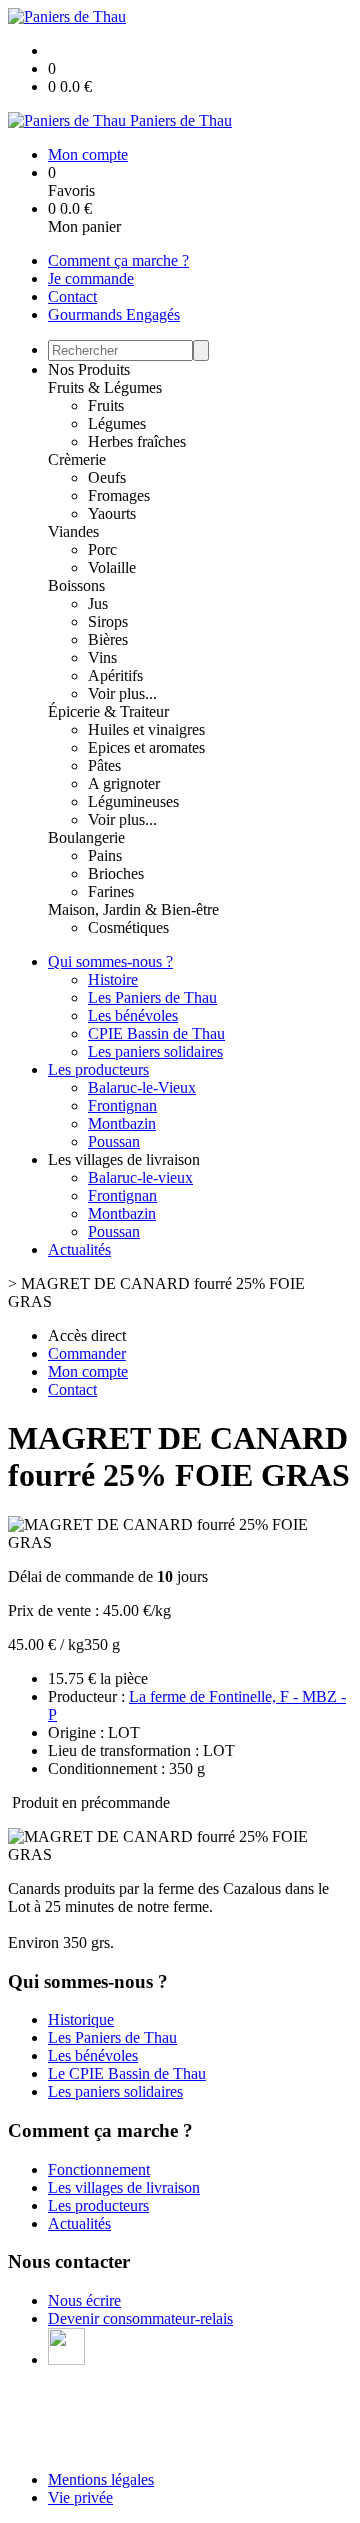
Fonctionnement (99, 2169)
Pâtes (104, 765)
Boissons (76, 585)
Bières (108, 639)
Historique (81, 2019)
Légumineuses (133, 801)
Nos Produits (89, 369)
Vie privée (80, 2497)
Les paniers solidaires (155, 1051)
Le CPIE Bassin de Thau (127, 2073)
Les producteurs (98, 1069)
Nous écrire (84, 2300)
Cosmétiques (128, 927)
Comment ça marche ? (118, 260)
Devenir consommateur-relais (140, 2318)
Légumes (117, 423)
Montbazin (122, 1123)
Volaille (112, 567)
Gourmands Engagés (114, 314)
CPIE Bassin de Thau (156, 1033)
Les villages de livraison (124, 2187)
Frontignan (122, 1105)
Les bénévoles (133, 1015)
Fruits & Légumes (105, 387)
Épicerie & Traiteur (108, 711)
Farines (111, 891)
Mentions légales (101, 2479)
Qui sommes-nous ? (110, 961)
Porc (102, 549)
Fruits (106, 405)
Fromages (119, 495)
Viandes (73, 531)
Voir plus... (122, 693)
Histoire (113, 979)
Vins (102, 657)
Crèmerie (77, 459)
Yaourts (112, 513)
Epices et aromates (146, 747)
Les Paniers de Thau (152, 997)
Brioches (116, 873)
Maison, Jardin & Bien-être (133, 909)
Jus (98, 603)
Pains (105, 855)
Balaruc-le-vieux (140, 1177)
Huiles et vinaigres (146, 729)
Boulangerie (86, 837)
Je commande (91, 278)
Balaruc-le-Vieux (142, 1087)
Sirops (108, 621)
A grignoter (124, 783)
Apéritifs (115, 675)
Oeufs (107, 477)
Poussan (114, 1141)
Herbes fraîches (137, 441)
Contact (72, 296)
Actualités (79, 1249)
